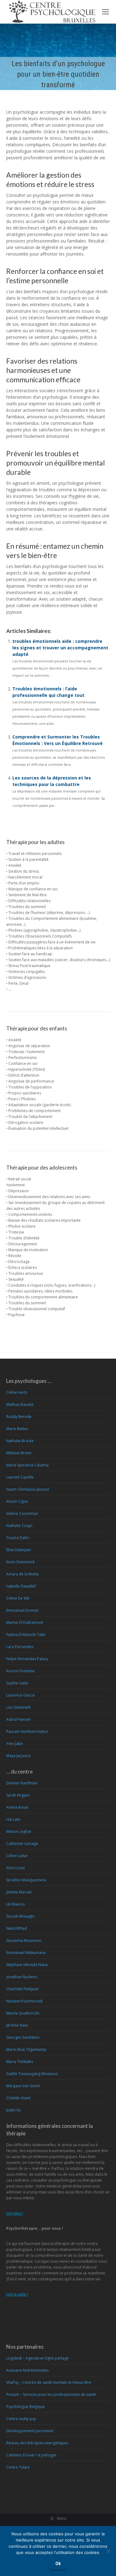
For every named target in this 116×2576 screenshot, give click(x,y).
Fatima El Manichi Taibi (26, 1635)
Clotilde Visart (18, 2098)
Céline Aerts (17, 1392)
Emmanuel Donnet (22, 1610)
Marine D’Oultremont (25, 1622)
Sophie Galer (17, 1683)
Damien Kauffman (22, 1783)
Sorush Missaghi (20, 1916)
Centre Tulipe (18, 2467)
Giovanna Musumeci (24, 1940)
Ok (58, 2564)
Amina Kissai (17, 1807)
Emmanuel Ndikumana (26, 1953)
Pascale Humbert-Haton (27, 1731)
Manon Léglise (19, 1831)
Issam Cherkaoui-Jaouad (28, 1489)
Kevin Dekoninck (20, 1562)
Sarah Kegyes (18, 1795)
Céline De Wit (18, 1598)
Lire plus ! (15, 2213)
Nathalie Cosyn (19, 1526)
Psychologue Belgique (26, 2407)
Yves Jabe (15, 1744)
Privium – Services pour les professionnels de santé (51, 2394)
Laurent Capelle (20, 1477)
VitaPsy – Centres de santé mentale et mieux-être (49, 2382)
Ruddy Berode (19, 1417)
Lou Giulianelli (18, 1707)
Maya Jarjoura (18, 1756)
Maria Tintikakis (20, 2062)
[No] (108, 2551)
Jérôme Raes (17, 2025)
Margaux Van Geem (23, 2086)
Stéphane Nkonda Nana (27, 1965)
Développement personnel (30, 2431)
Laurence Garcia (20, 1695)
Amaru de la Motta (22, 1574)
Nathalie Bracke (20, 1441)
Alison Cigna (17, 1501)
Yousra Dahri (18, 1538)
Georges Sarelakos (23, 2037)
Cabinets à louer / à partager (31, 2455)
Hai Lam (13, 1819)
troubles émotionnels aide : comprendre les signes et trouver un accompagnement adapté (60, 648)
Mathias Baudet (20, 1404)
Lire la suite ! (17, 2294)
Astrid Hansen (19, 1719)
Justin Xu (13, 2110)
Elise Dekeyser (19, 1550)
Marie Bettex (17, 1429)
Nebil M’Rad (17, 1928)
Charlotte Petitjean (22, 1989)
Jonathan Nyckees (22, 1977)
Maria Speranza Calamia (27, 1465)
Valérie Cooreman (22, 1513)
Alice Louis (15, 1868)
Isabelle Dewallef (21, 1586)
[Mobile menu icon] (105, 12)
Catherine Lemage (22, 1844)
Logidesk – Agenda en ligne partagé (37, 2358)
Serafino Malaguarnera (26, 1880)
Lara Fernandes (20, 1647)
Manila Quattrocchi (23, 2013)
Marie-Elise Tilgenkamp (26, 2049)
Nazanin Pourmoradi (24, 2001)
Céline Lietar (17, 1856)
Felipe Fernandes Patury (27, 1659)
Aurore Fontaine (20, 1671)
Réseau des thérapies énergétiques (37, 2443)
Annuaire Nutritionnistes (27, 2370)
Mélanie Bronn (19, 1453)
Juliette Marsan (19, 1892)
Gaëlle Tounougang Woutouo (32, 2074)
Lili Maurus (15, 1904)
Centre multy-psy (21, 2419)
